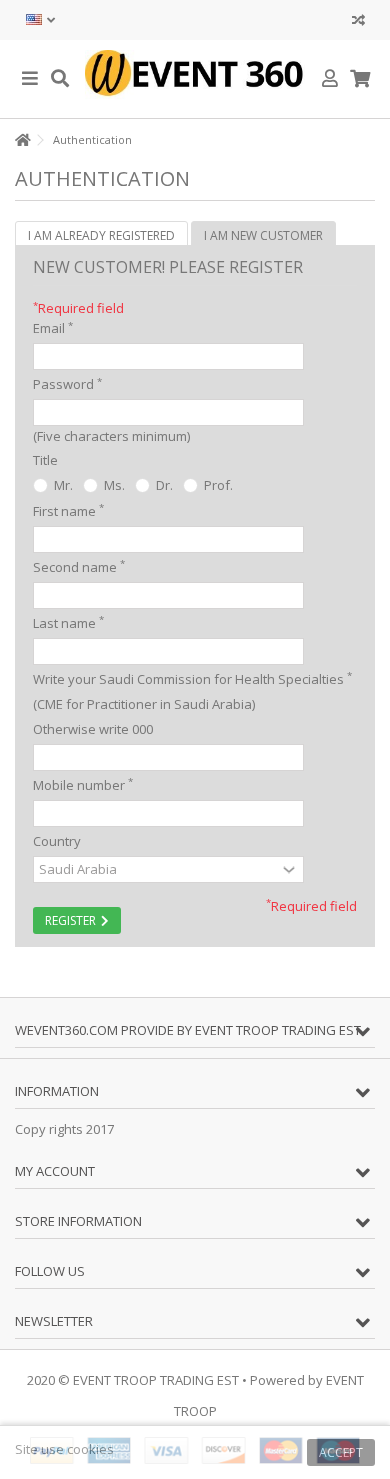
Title (45, 460)
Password (67, 384)
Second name (79, 566)
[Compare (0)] (358, 22)
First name (68, 510)
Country (57, 841)
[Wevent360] (195, 79)
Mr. (62, 485)
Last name (68, 622)
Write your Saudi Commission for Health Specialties (188, 679)
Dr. (163, 485)
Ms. (113, 485)
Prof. (217, 485)
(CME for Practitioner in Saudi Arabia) (144, 704)
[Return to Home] (21, 140)
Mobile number (83, 784)
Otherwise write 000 (93, 729)
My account (55, 1171)
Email (53, 328)
